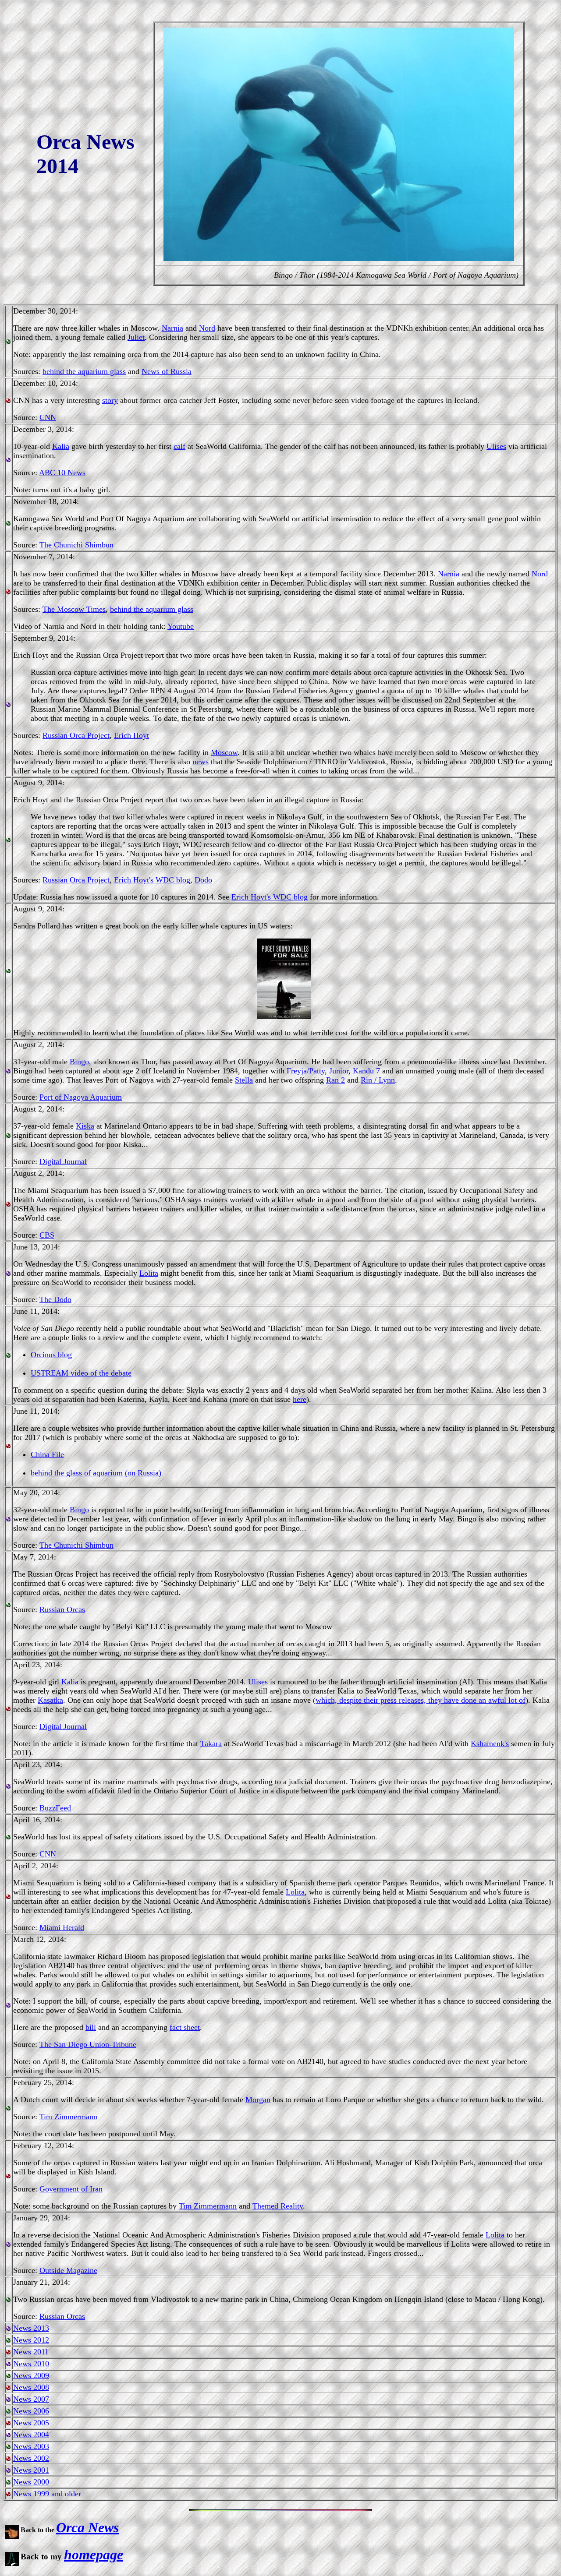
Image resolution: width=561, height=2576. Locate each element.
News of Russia (167, 371)
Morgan (258, 2100)
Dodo (203, 880)
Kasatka (50, 1700)
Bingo (79, 1062)
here (300, 1399)
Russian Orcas (62, 1609)
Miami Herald (62, 1927)
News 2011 (31, 2352)
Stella (244, 1080)
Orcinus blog (51, 1355)
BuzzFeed (55, 1808)
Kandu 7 (366, 1071)
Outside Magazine (68, 2270)
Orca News (87, 2527)
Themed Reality (278, 2206)
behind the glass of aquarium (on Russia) (96, 1473)
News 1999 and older (47, 2494)
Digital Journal (63, 1161)
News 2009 (31, 2375)
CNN (48, 417)
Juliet (136, 337)
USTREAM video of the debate (81, 1373)
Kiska (85, 1126)
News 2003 (31, 2446)
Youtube (181, 626)
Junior (339, 1071)
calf (179, 446)
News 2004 (31, 2435)
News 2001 (31, 2470)
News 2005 (31, 2423)
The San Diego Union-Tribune (88, 2044)
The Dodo (55, 1299)
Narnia (172, 328)
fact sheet (185, 2027)
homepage (94, 2555)
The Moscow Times (74, 609)
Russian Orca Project (76, 735)
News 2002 (31, 2458)
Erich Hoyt (131, 735)
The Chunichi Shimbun (76, 545)
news (201, 762)
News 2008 (31, 2387)
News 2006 (31, 2411)
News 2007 (31, 2399)
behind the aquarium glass (84, 371)
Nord (207, 328)
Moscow (224, 752)
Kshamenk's (490, 1743)
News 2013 (31, 2328)
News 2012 (31, 2340)
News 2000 (31, 2482)
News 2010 (31, 2364)
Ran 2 (336, 1080)
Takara (211, 1743)
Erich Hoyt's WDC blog (152, 880)
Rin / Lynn (378, 1080)
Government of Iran (71, 2189)
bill (91, 2027)
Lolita (149, 1273)
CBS (47, 1235)
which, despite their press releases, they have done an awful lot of (421, 1700)
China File (47, 1454)
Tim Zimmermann (68, 2117)
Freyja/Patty (306, 1071)
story (110, 400)
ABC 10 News (62, 473)
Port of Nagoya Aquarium (81, 1097)
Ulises (496, 446)
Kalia (61, 446)
